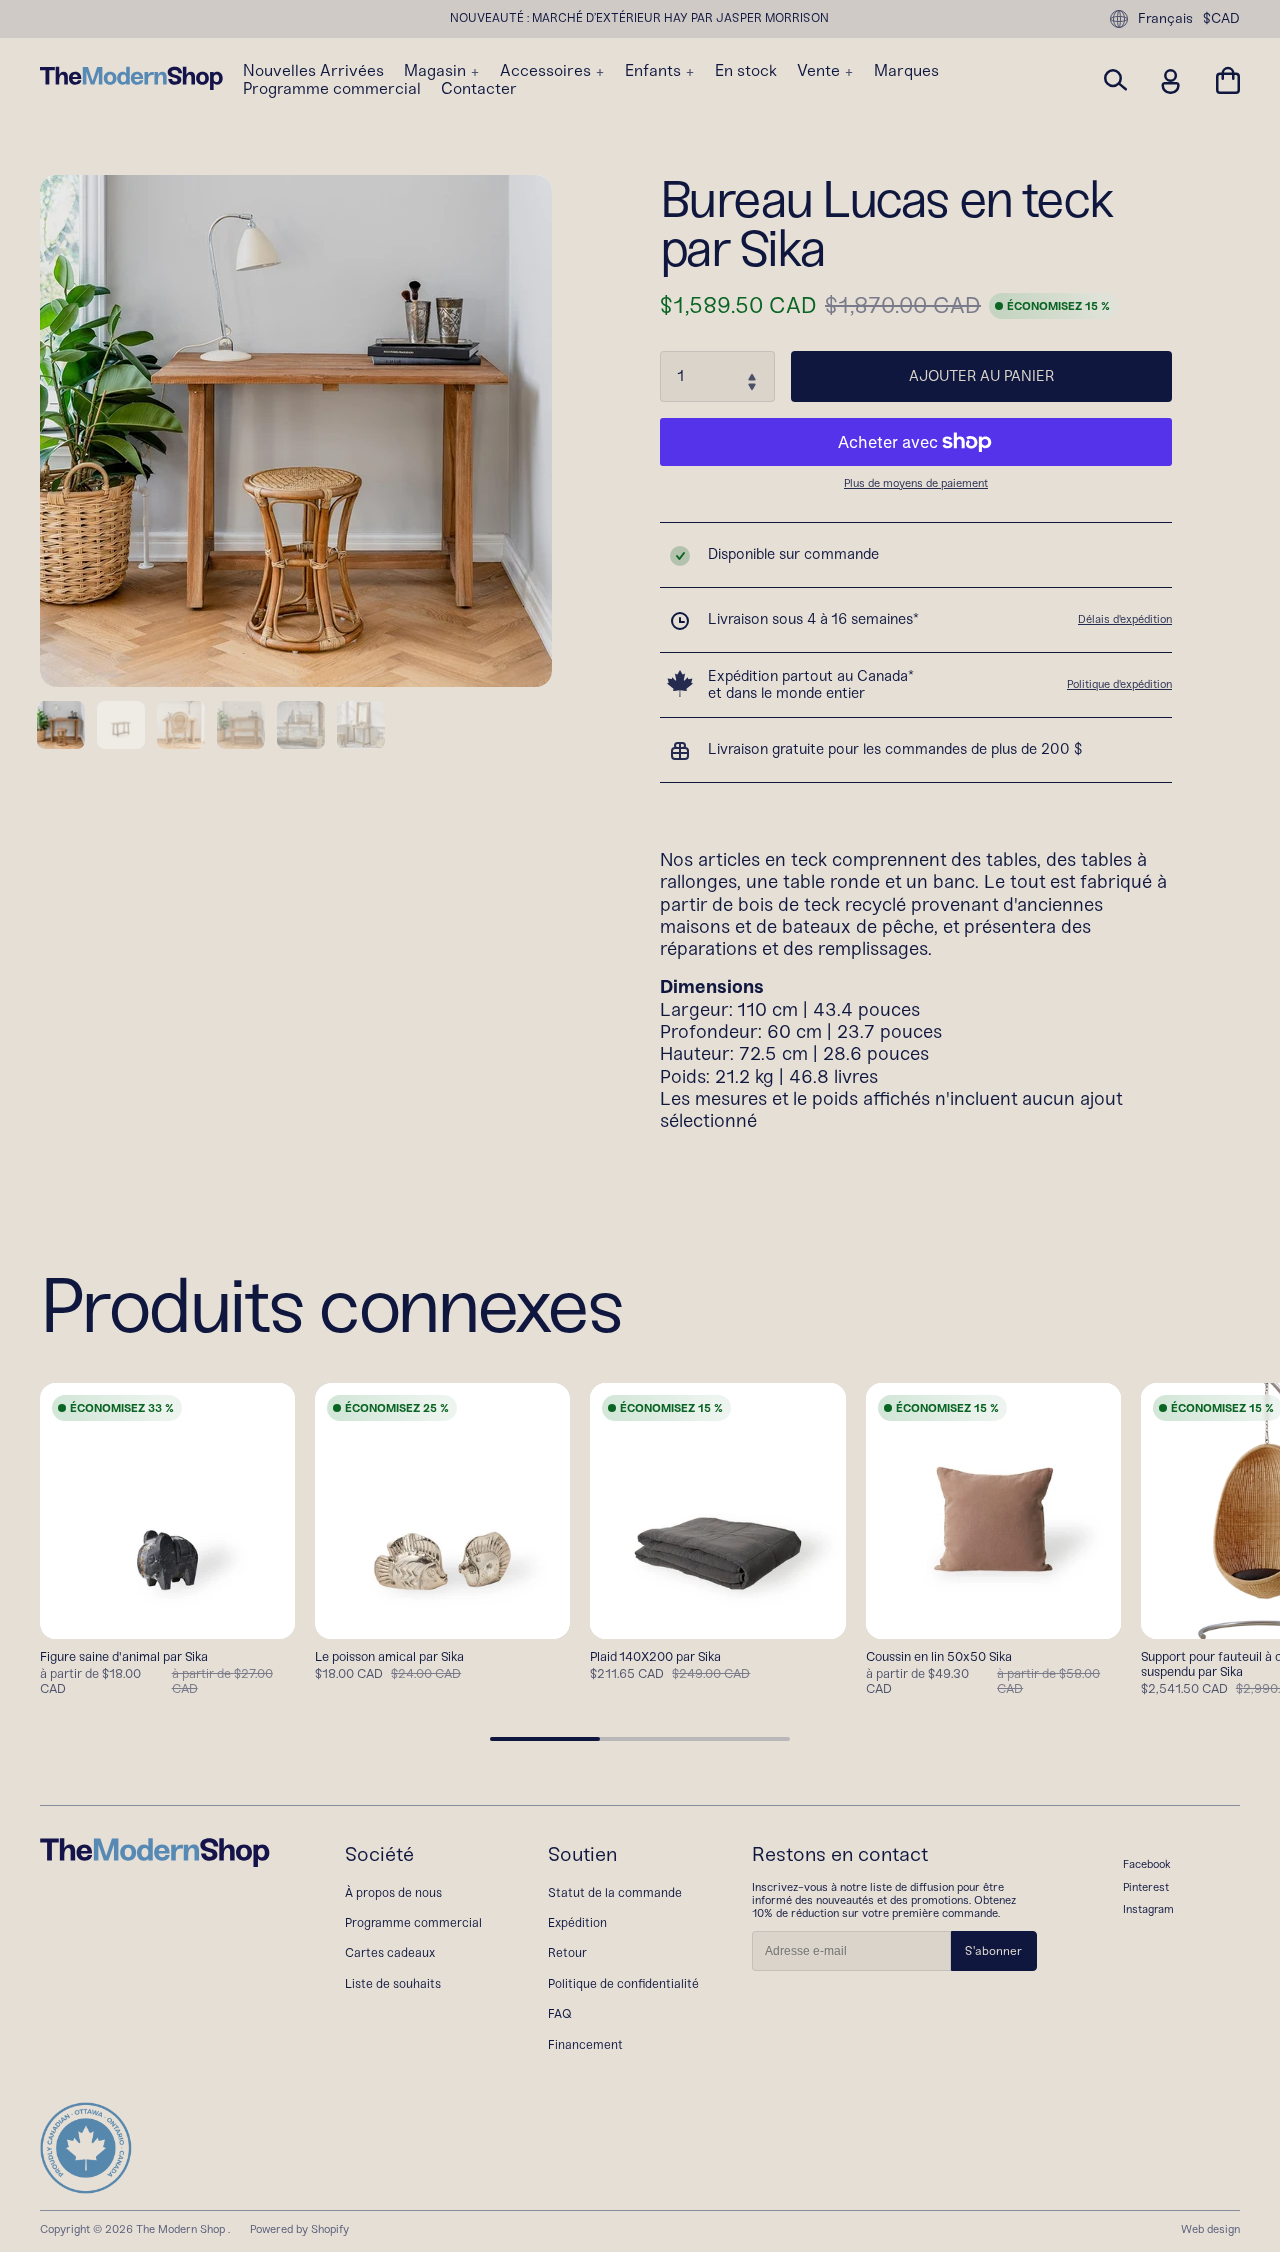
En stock (746, 71)
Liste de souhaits (393, 1983)
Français (1165, 18)
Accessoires (547, 71)
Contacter (479, 89)
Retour (567, 1952)
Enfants (655, 71)
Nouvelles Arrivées (313, 71)
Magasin (437, 71)
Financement (585, 2044)
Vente (820, 71)
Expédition (577, 1922)
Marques (906, 71)
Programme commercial (332, 89)
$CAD (1221, 19)
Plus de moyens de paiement (916, 483)
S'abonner (993, 1951)
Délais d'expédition (1125, 619)
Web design (1210, 2229)
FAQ (560, 2013)
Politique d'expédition (1119, 684)
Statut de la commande (615, 1892)
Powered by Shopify (299, 2229)
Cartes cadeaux (390, 1952)
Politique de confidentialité (623, 1983)
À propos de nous (393, 1892)
